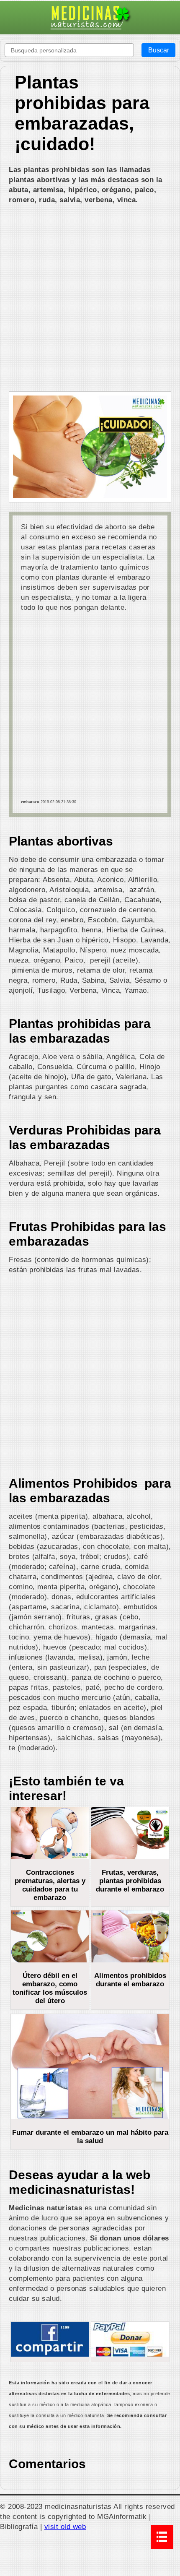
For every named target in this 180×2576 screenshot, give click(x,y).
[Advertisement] (90, 299)
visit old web (65, 2527)
